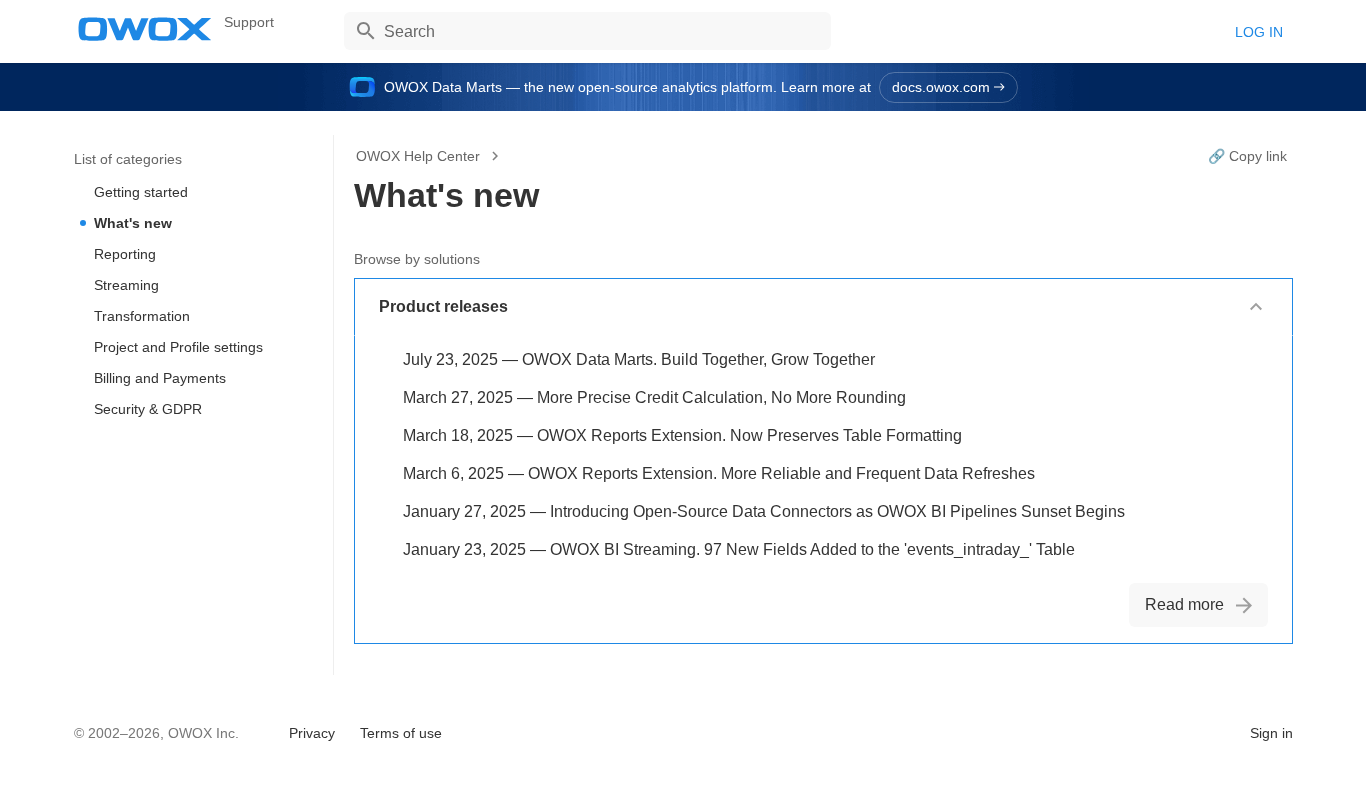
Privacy (312, 733)
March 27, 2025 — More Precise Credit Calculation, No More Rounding (654, 397)
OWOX (145, 29)
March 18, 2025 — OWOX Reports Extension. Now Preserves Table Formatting (682, 435)
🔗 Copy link (1247, 156)
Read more (1184, 604)
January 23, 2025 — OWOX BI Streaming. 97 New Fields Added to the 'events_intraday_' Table (739, 549)
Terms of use (401, 733)
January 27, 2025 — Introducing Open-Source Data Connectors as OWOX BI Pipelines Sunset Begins (764, 511)
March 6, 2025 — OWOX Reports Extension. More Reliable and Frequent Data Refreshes (719, 473)
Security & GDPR (148, 409)
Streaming (126, 285)
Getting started (141, 192)
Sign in (1271, 733)
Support (249, 22)
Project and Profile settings (178, 347)
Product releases (443, 306)
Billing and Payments (160, 378)
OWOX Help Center (418, 156)
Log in (1259, 32)
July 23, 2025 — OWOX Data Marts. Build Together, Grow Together (639, 359)
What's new (133, 223)
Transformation (142, 316)
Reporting (125, 254)
